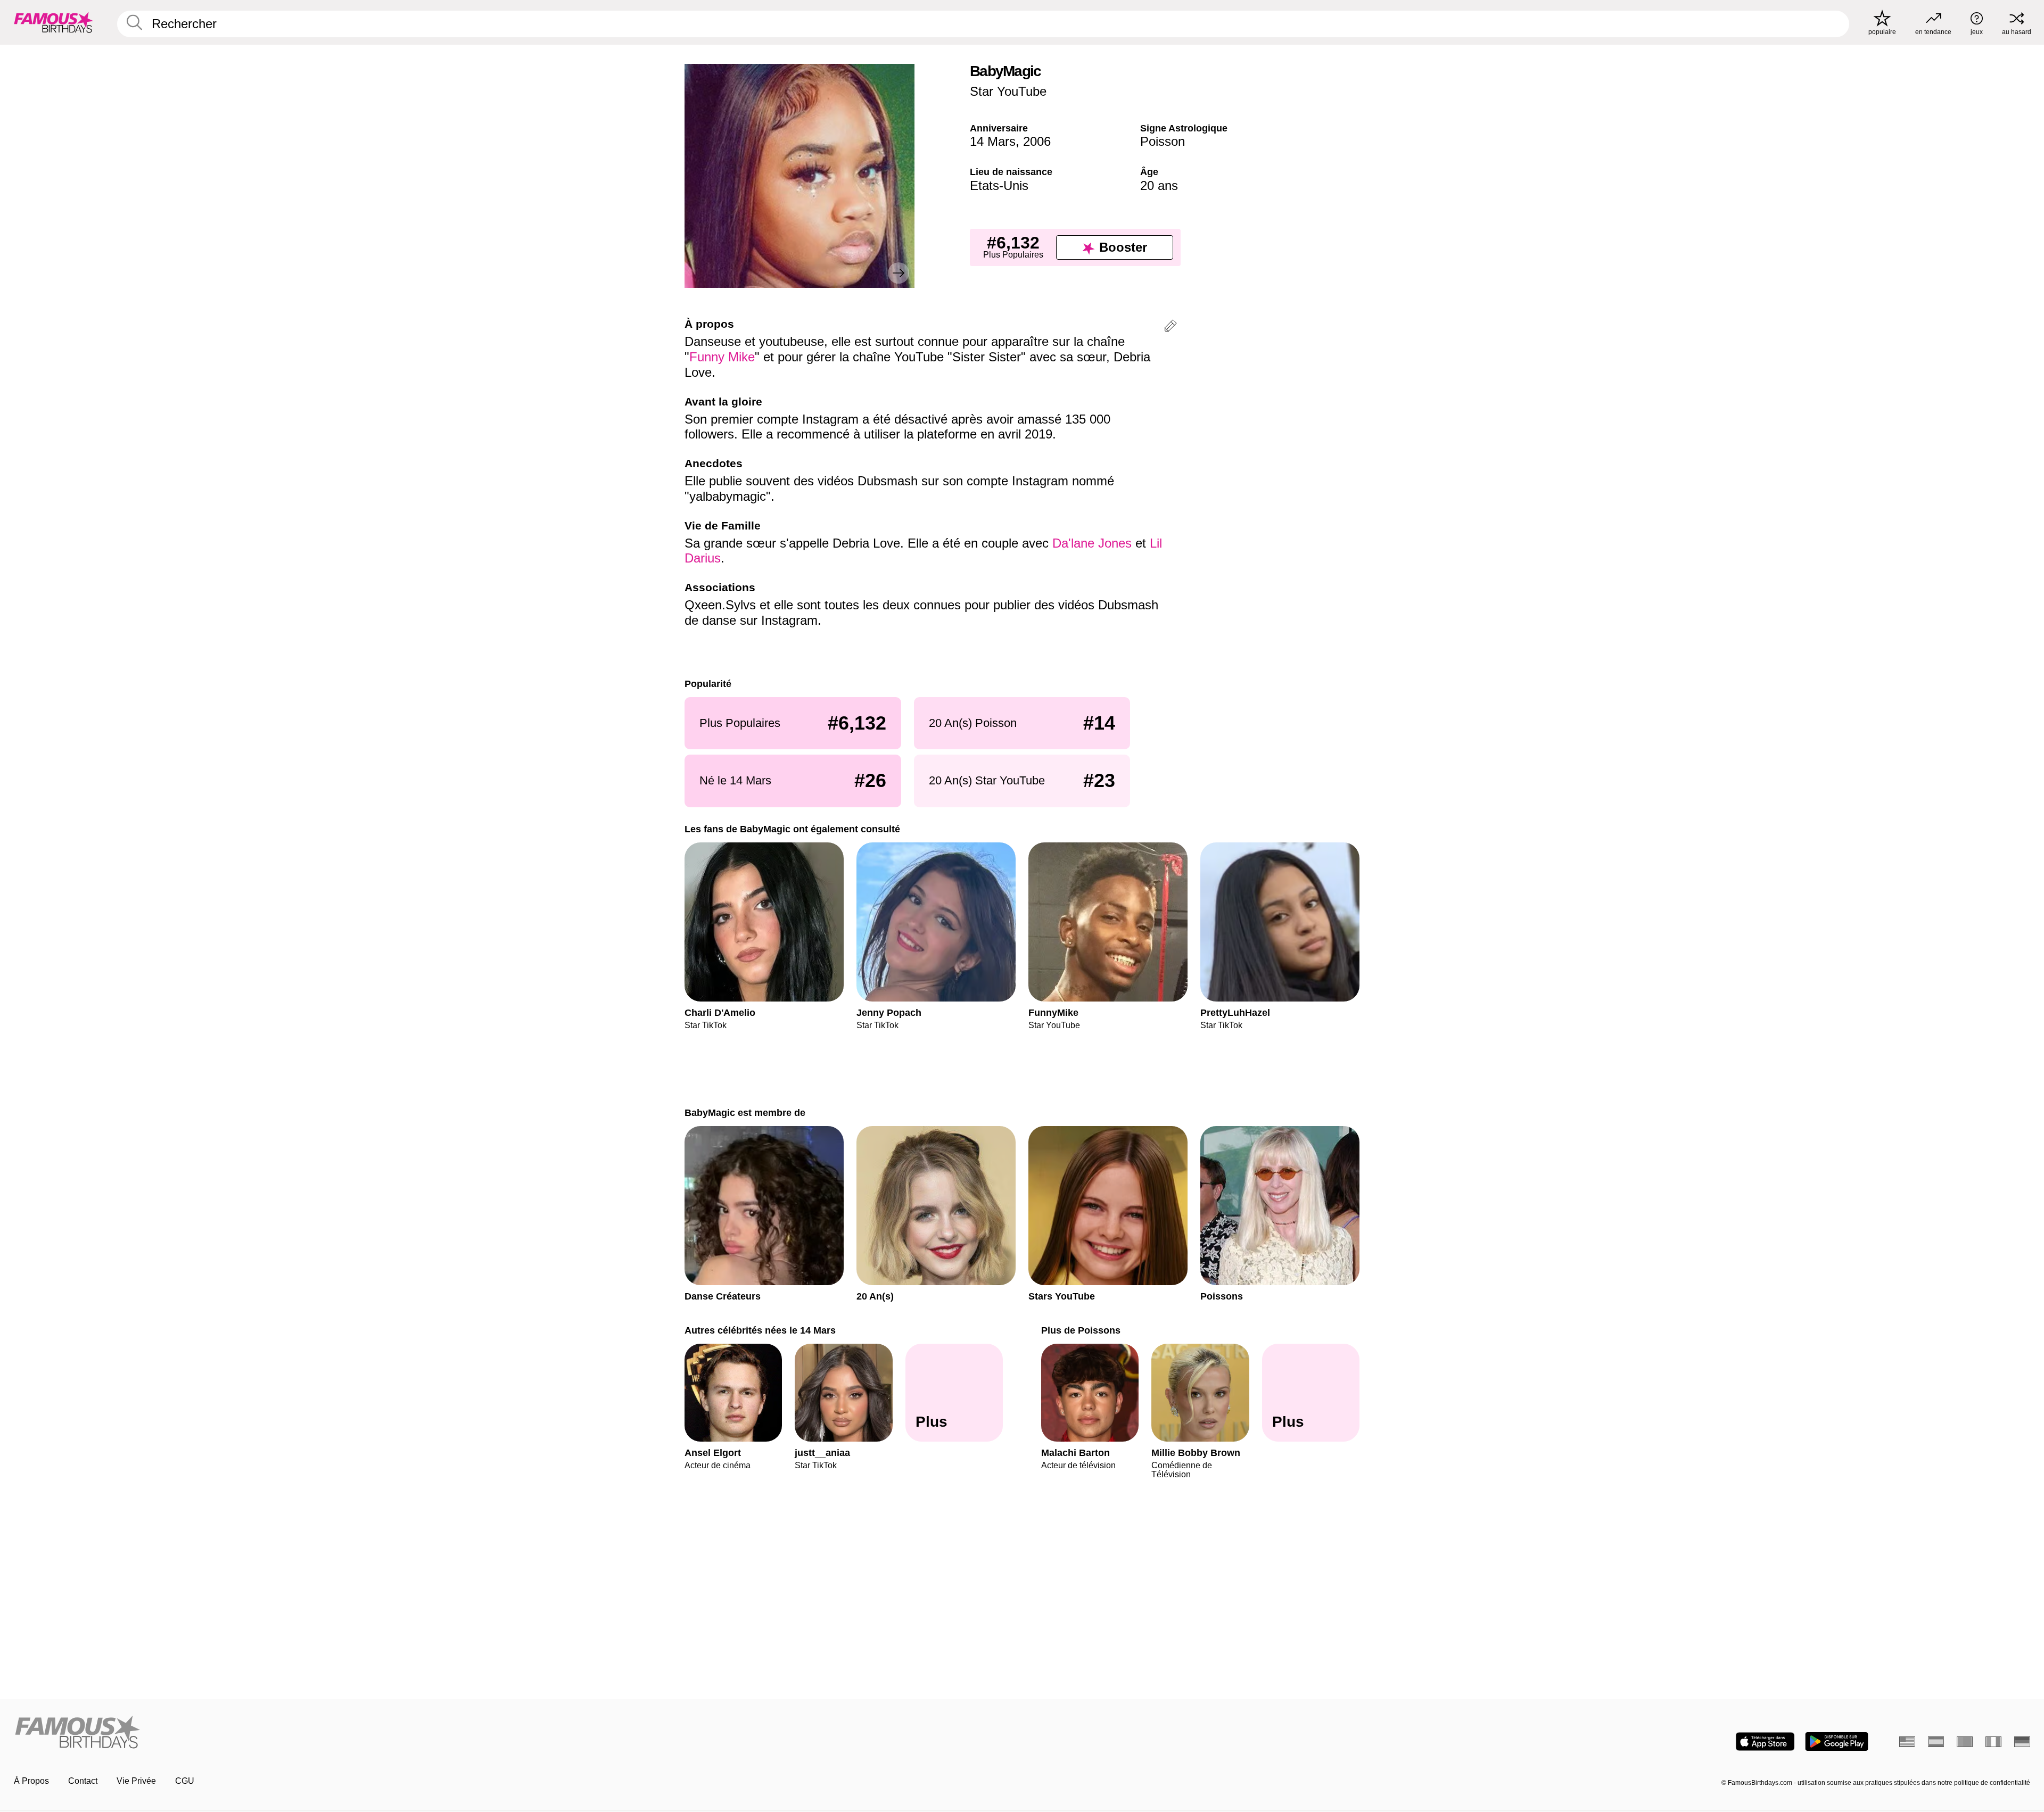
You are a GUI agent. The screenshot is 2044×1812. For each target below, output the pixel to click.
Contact (83, 1781)
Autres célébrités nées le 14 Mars (760, 1330)
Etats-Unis (999, 185)
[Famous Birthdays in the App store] (1765, 1741)
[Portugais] (1965, 1742)
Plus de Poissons (1081, 1330)
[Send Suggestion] (1171, 328)
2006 (1037, 141)
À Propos (31, 1781)
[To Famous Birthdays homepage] (54, 22)
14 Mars (993, 141)
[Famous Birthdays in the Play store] (1837, 1741)
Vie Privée (136, 1781)
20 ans (1159, 185)
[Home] (515, 1733)
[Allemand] (2022, 1742)
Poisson (1163, 141)
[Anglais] (1907, 1742)
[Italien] (1993, 1742)
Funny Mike (722, 357)
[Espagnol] (1936, 1742)
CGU (185, 1781)
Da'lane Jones (1092, 543)
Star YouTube (1008, 91)
